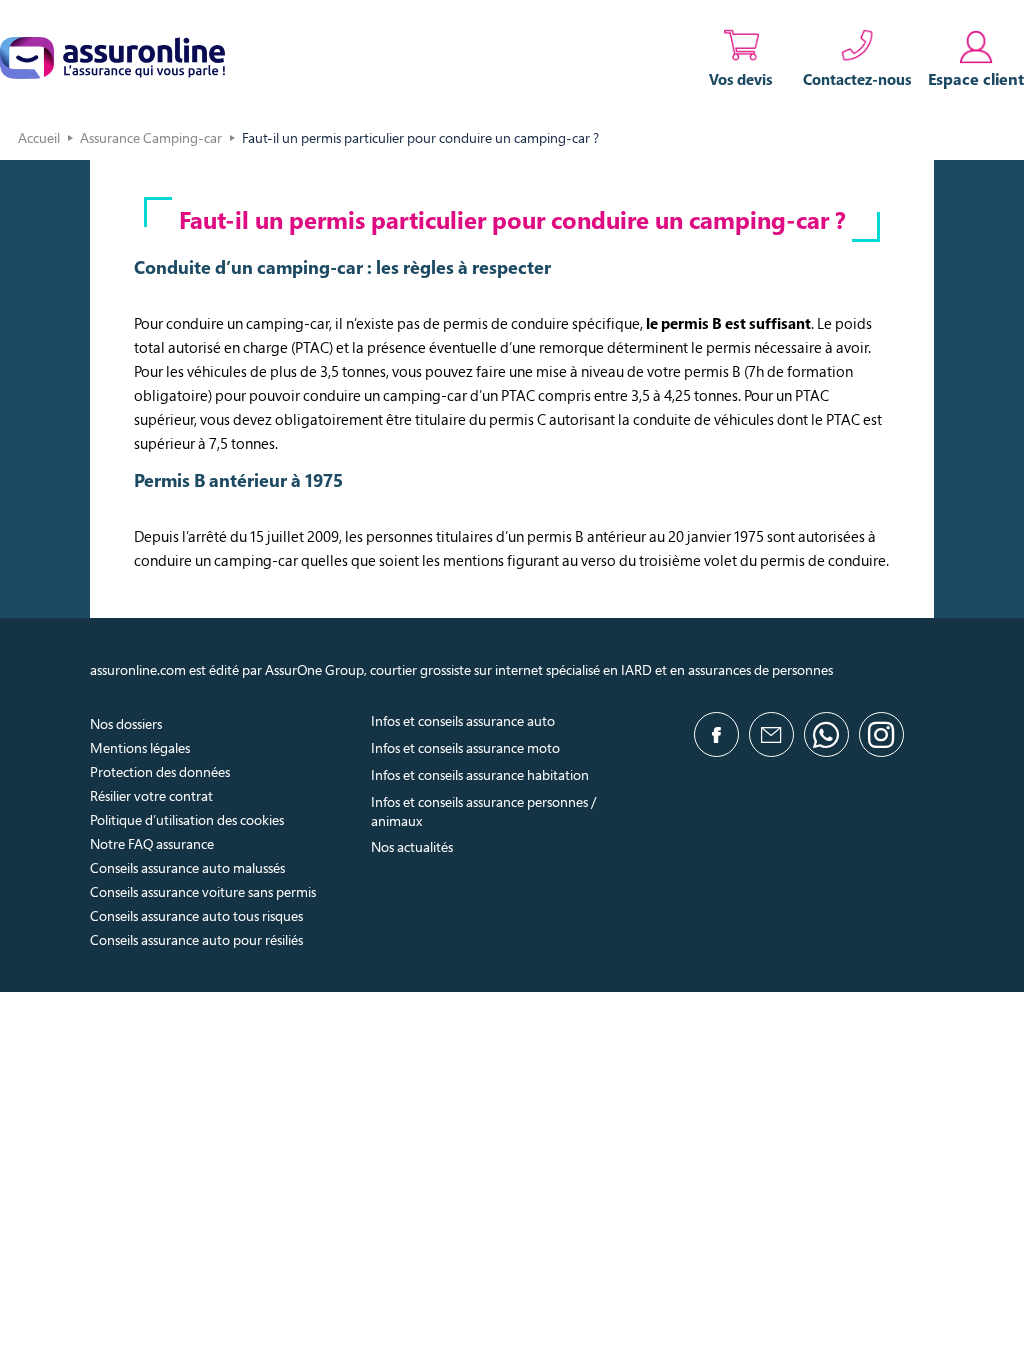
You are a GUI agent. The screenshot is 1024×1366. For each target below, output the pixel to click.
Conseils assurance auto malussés (187, 867)
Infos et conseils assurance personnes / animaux (483, 811)
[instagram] (881, 734)
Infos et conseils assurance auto (463, 720)
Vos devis (741, 79)
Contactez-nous (857, 79)
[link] (976, 58)
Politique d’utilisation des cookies (187, 819)
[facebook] (716, 734)
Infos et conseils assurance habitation (480, 774)
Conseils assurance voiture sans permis (203, 891)
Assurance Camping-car (151, 137)
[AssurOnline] (112, 58)
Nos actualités (412, 846)
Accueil (39, 137)
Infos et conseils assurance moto (465, 747)
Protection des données (160, 771)
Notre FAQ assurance (152, 843)
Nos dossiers (126, 723)
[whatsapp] (826, 734)
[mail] (771, 734)
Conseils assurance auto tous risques (196, 915)
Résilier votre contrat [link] (151, 795)
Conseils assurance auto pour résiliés (196, 939)
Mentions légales (140, 747)
